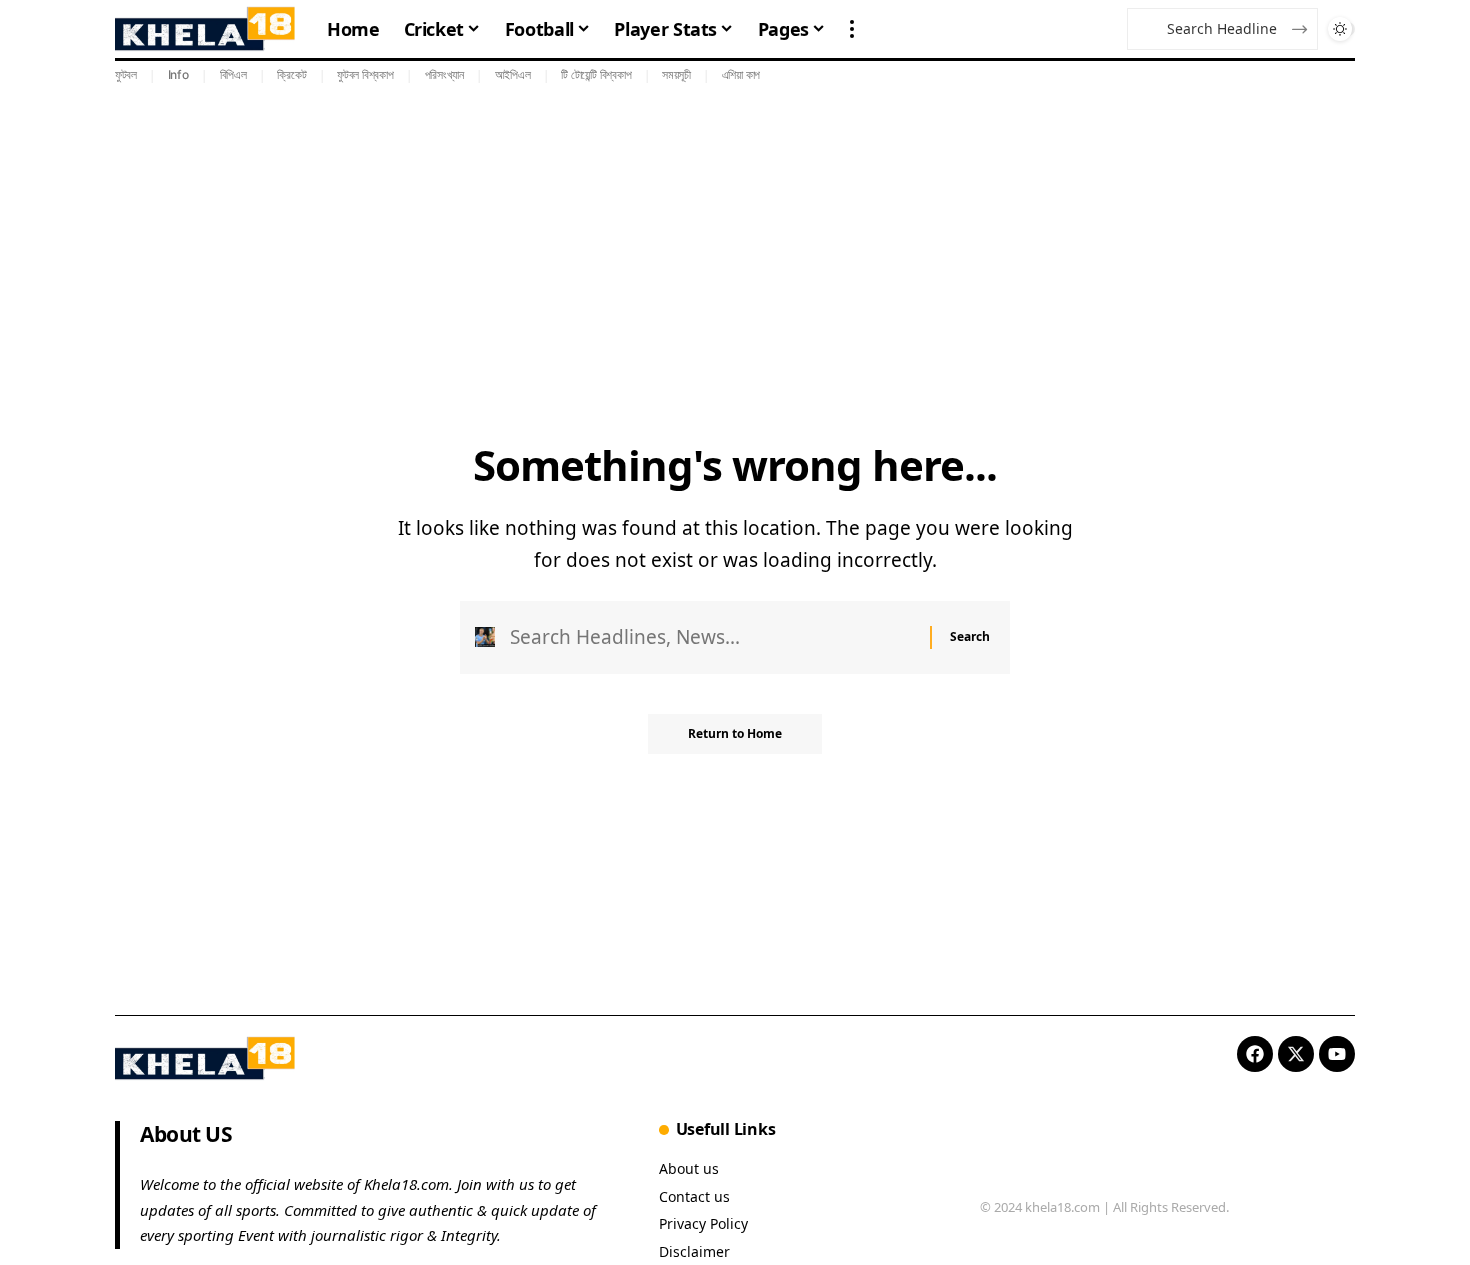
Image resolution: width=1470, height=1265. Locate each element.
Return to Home (735, 733)
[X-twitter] (1296, 1054)
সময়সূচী (676, 74)
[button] (852, 29)
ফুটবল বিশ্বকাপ (365, 74)
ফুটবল (126, 74)
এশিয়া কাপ (741, 74)
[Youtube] (1337, 1054)
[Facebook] (1255, 1054)
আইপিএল (513, 74)
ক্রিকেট (291, 74)
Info (178, 74)
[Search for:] (712, 637)
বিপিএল (233, 74)
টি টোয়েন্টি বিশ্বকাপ (596, 74)
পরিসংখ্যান (445, 74)
